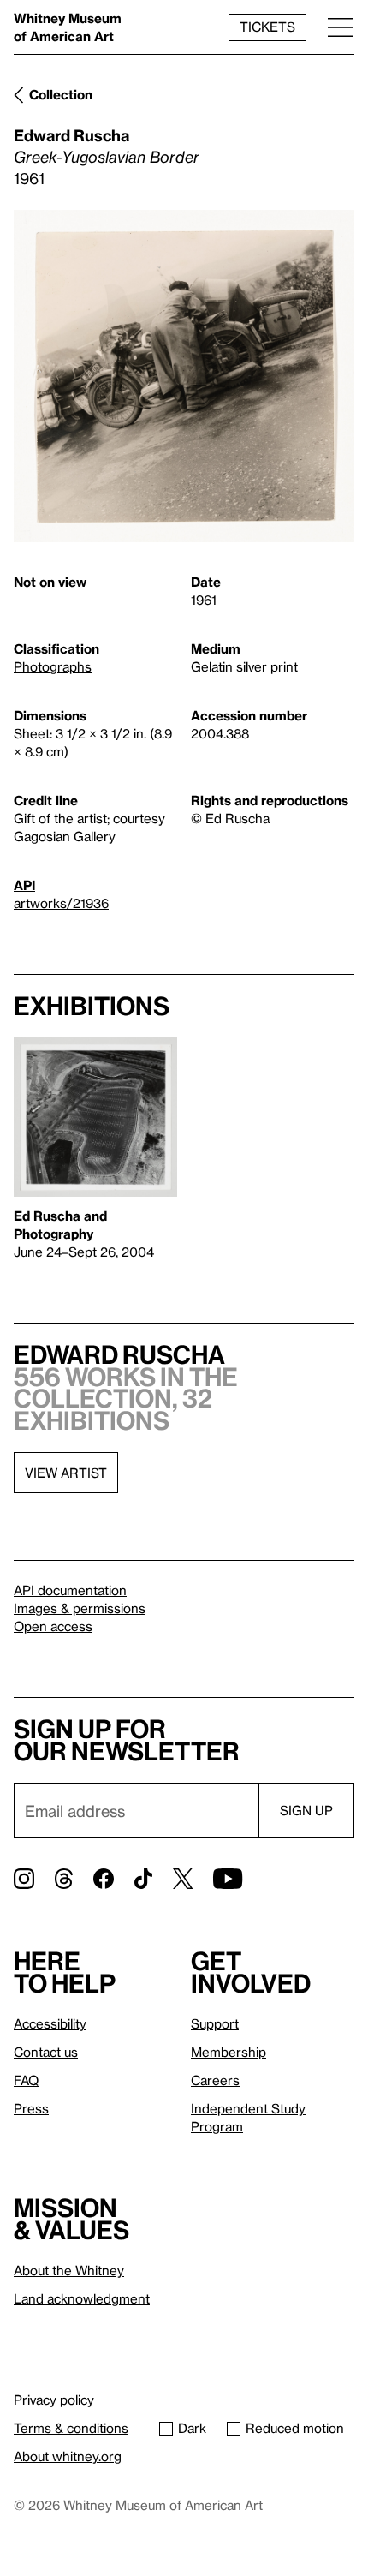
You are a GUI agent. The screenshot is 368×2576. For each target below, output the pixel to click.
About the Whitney (69, 2270)
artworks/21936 (61, 903)
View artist (66, 1473)
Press (31, 2108)
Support (215, 2023)
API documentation (70, 1590)
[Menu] (341, 27)
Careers (215, 2080)
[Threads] (64, 1879)
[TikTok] (143, 1879)
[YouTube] (228, 1879)
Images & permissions (80, 1608)
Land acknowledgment (82, 2298)
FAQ (26, 2080)
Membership (229, 2052)
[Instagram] (24, 1879)
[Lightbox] (184, 376)
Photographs (53, 666)
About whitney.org (68, 2456)
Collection (61, 94)
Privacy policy (54, 2400)
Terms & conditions (71, 2428)
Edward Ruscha (71, 135)
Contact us (46, 2052)
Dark (192, 2428)
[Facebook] (104, 1879)
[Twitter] (183, 1879)
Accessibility (50, 2023)
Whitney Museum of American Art (68, 27)
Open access (53, 1626)
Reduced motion (295, 2428)
